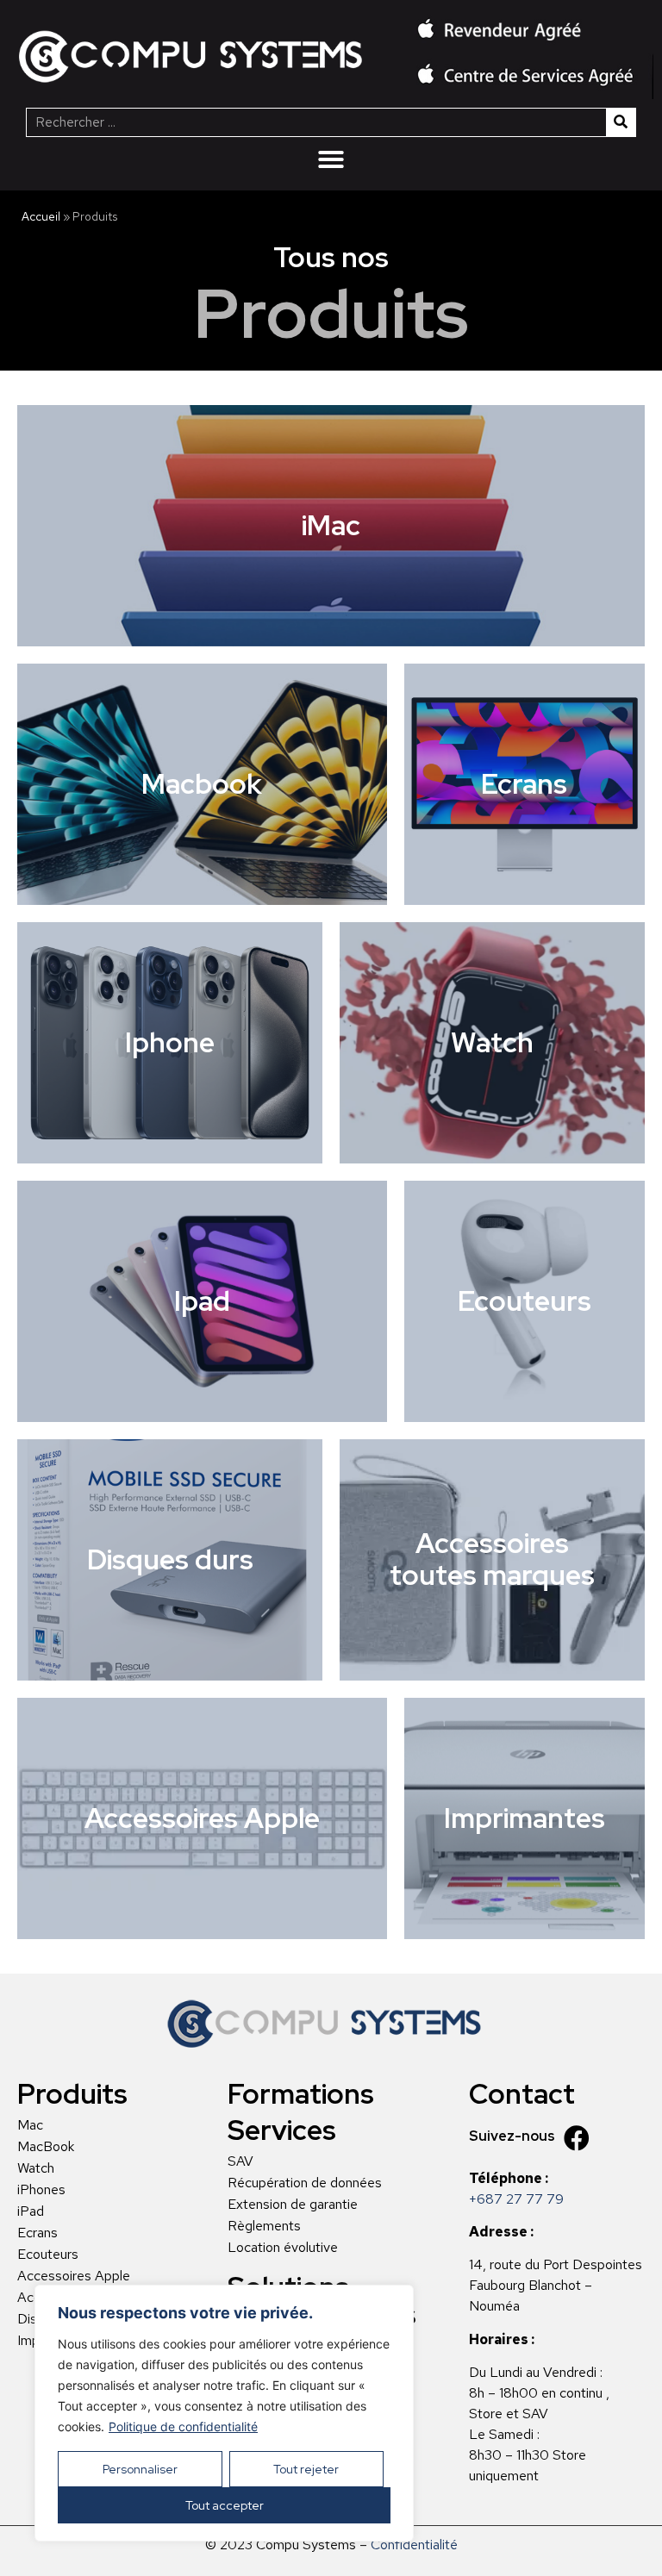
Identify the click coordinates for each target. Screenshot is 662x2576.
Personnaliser (140, 2469)
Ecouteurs (48, 2255)
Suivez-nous (512, 2136)
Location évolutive (283, 2248)
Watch (36, 2168)
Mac (30, 2125)
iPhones (41, 2190)
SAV (240, 2161)
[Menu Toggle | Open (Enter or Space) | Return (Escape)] (331, 159)
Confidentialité (414, 2545)
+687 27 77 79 (516, 2199)
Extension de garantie (293, 2205)
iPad (31, 2211)
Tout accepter (225, 2505)
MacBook (46, 2147)
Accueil (41, 216)
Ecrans (37, 2233)
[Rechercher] (621, 122)
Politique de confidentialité (183, 2426)
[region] (224, 2413)
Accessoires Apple (74, 2276)
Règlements (264, 2226)
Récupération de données (305, 2183)
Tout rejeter (306, 2469)
